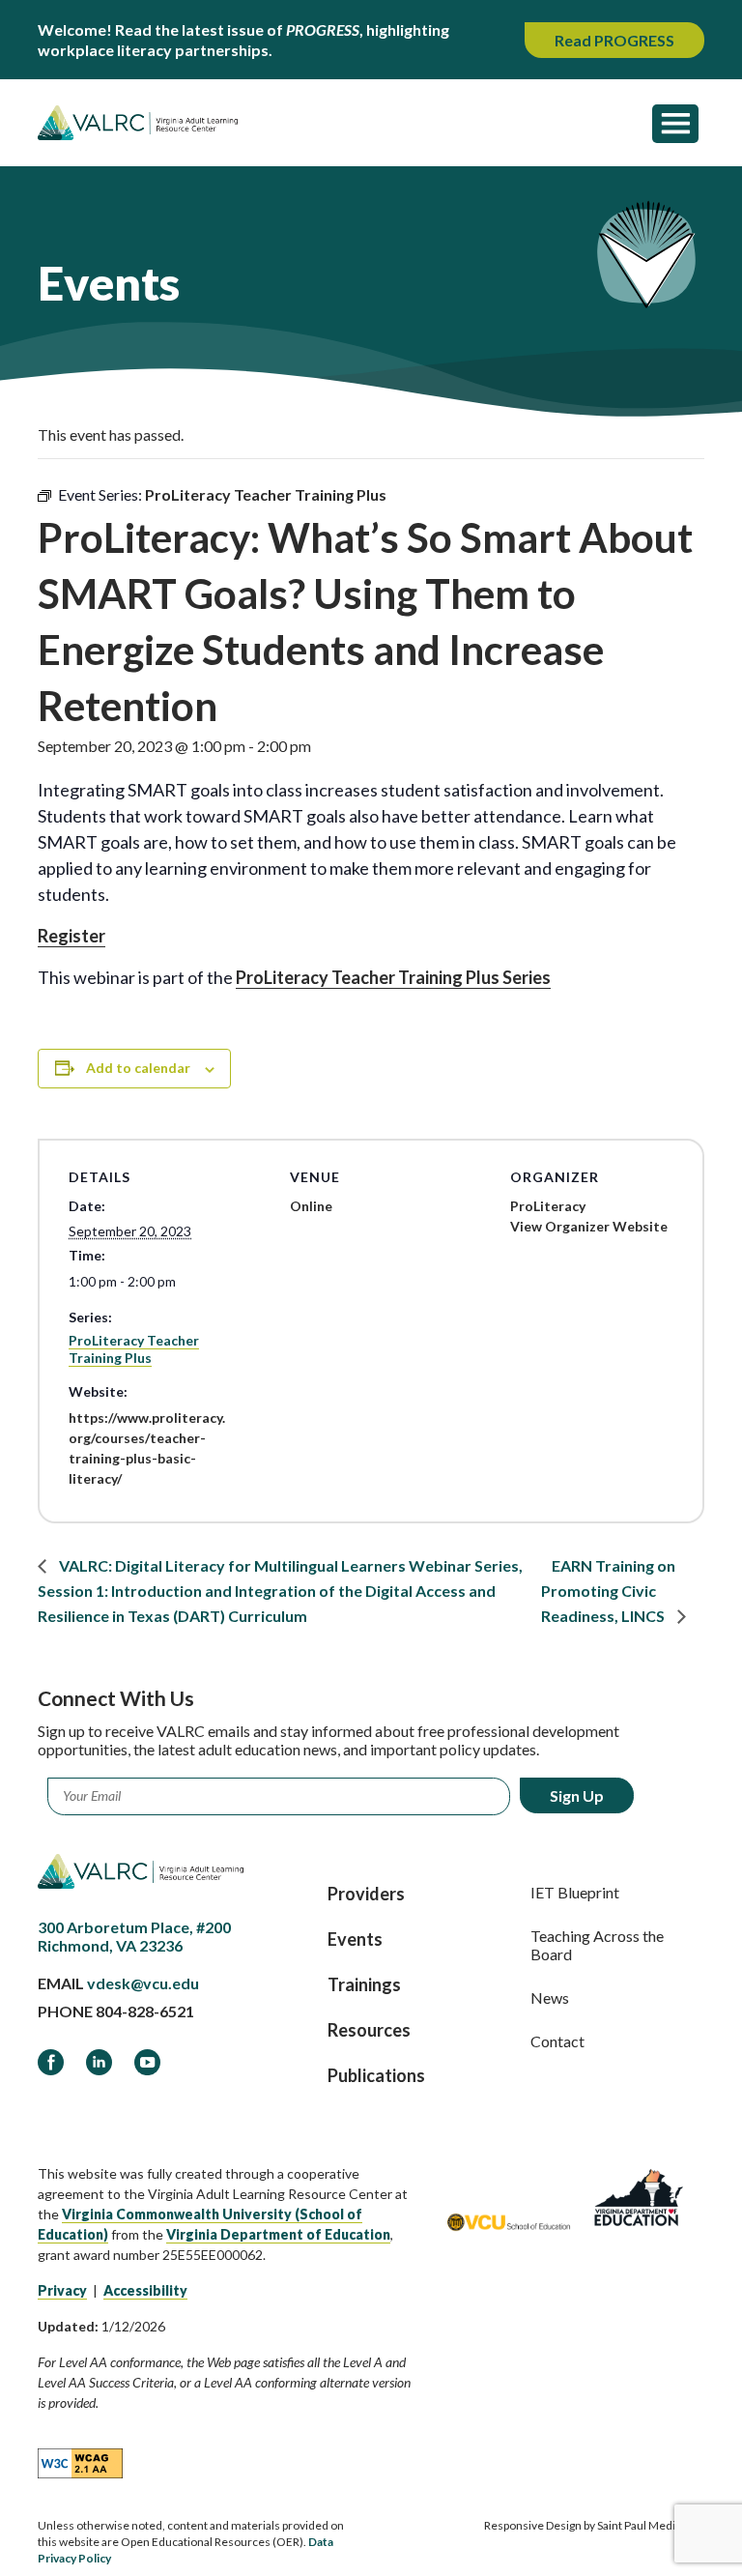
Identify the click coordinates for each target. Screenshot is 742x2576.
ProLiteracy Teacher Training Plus (134, 1349)
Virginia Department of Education (278, 2234)
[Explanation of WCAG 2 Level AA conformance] (80, 2462)
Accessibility (145, 2290)
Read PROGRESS (614, 40)
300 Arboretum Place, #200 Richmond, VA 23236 (134, 1936)
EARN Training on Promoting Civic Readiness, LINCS (608, 1591)
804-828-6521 (145, 2011)
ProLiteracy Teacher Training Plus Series (393, 977)
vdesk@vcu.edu (143, 1983)
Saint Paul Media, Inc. (651, 2525)
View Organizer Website (589, 1226)
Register (71, 936)
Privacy (62, 2290)
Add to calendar (138, 1068)
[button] (675, 123)
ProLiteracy (548, 1206)
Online (311, 1206)
